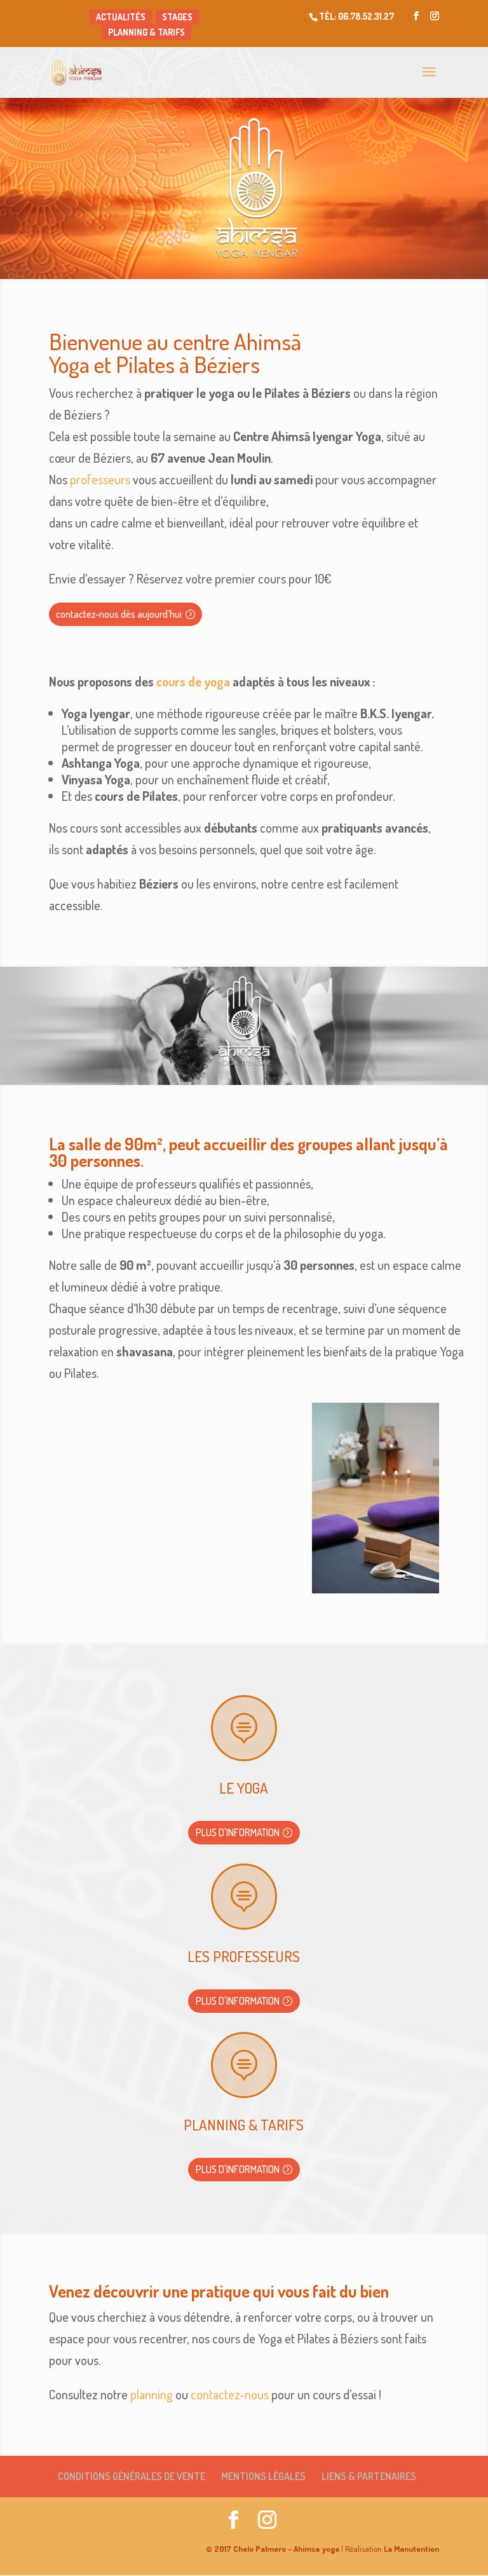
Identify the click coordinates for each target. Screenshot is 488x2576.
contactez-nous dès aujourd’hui (119, 614)
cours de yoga (193, 681)
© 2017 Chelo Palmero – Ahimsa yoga (273, 2549)
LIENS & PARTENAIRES (369, 2476)
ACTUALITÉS (121, 17)
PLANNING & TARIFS (146, 32)
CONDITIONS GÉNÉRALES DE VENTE (132, 2476)
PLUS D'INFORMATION (238, 1832)
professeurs (100, 479)
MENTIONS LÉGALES (263, 2476)
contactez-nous (230, 2394)
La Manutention (410, 2549)
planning (152, 2394)
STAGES (177, 17)
